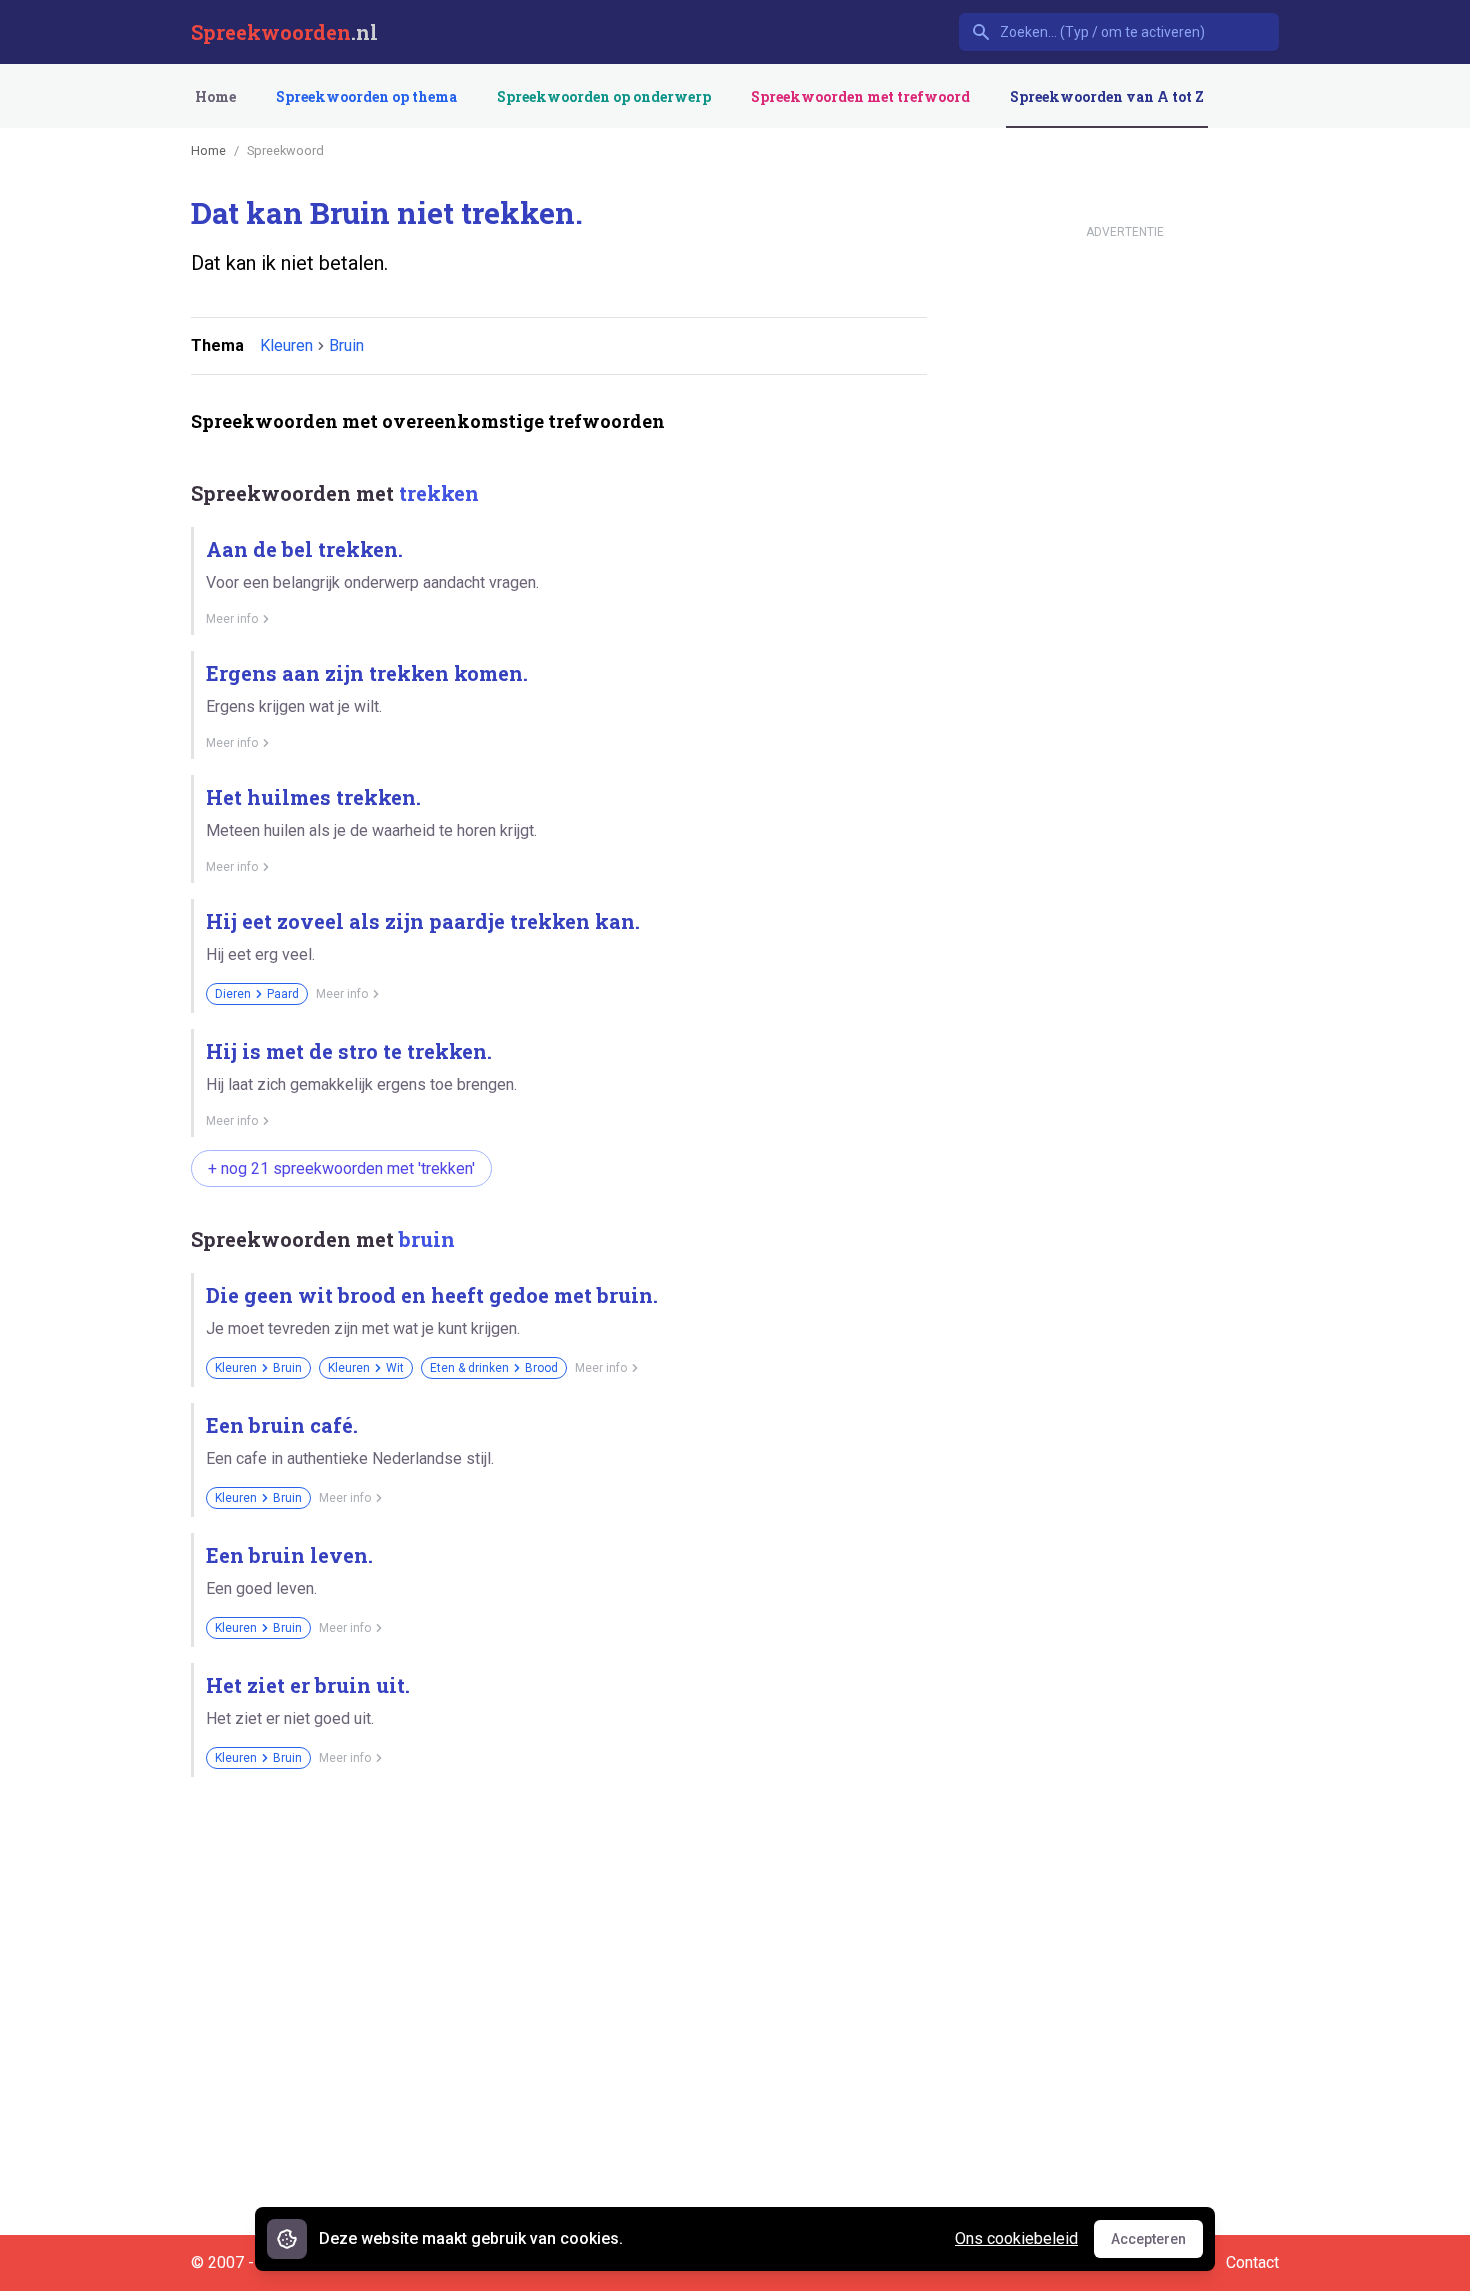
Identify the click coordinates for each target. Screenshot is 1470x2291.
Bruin (346, 345)
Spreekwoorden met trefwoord (860, 96)
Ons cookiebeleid (1016, 2238)
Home (215, 96)
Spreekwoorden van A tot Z (1107, 96)
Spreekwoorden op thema (366, 96)
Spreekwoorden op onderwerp (604, 96)
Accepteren (1157, 2244)
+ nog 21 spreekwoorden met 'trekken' (341, 1168)
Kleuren (286, 345)
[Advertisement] (555, 1862)
